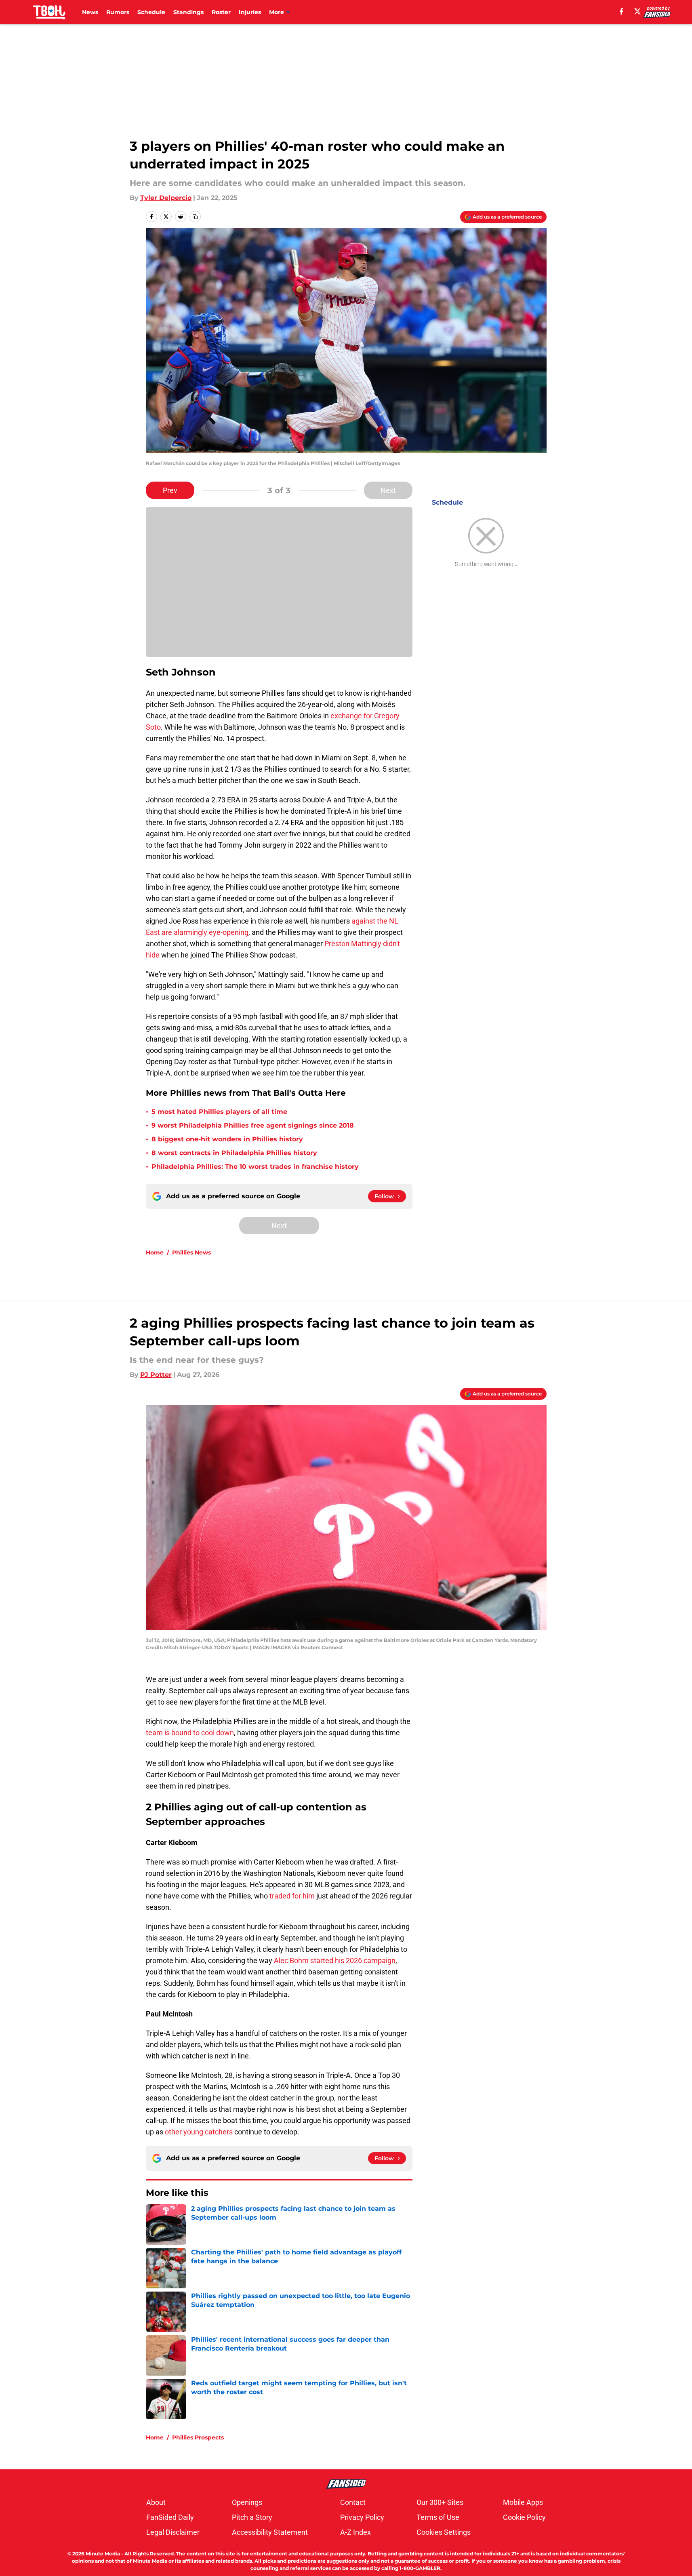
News (90, 12)
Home (155, 1252)
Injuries (250, 12)
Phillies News (191, 1252)
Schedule (151, 12)
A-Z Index (355, 2532)
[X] (637, 11)
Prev (170, 490)
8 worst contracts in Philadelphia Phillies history (234, 1153)
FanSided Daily (170, 2517)
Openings (247, 2502)
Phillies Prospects (198, 2437)
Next (388, 490)
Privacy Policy (362, 2517)
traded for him (292, 1896)
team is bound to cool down (190, 1733)
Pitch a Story (252, 2517)
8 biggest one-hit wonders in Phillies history (227, 1139)
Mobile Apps (523, 2502)
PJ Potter (156, 1375)
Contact (353, 2502)
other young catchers (199, 2132)
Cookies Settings (444, 2532)
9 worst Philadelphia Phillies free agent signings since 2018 (253, 1125)
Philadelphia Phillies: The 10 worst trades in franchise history (255, 1167)
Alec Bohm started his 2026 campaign (334, 1960)
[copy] (195, 217)
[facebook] (622, 11)
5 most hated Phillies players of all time (219, 1112)
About (156, 2502)
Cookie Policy (524, 2517)
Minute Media (103, 2554)
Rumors (118, 12)
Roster (221, 12)
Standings (188, 12)
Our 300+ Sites (440, 2502)
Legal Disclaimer (173, 2532)
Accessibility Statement (270, 2532)
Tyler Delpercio (166, 198)
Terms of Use (438, 2517)
